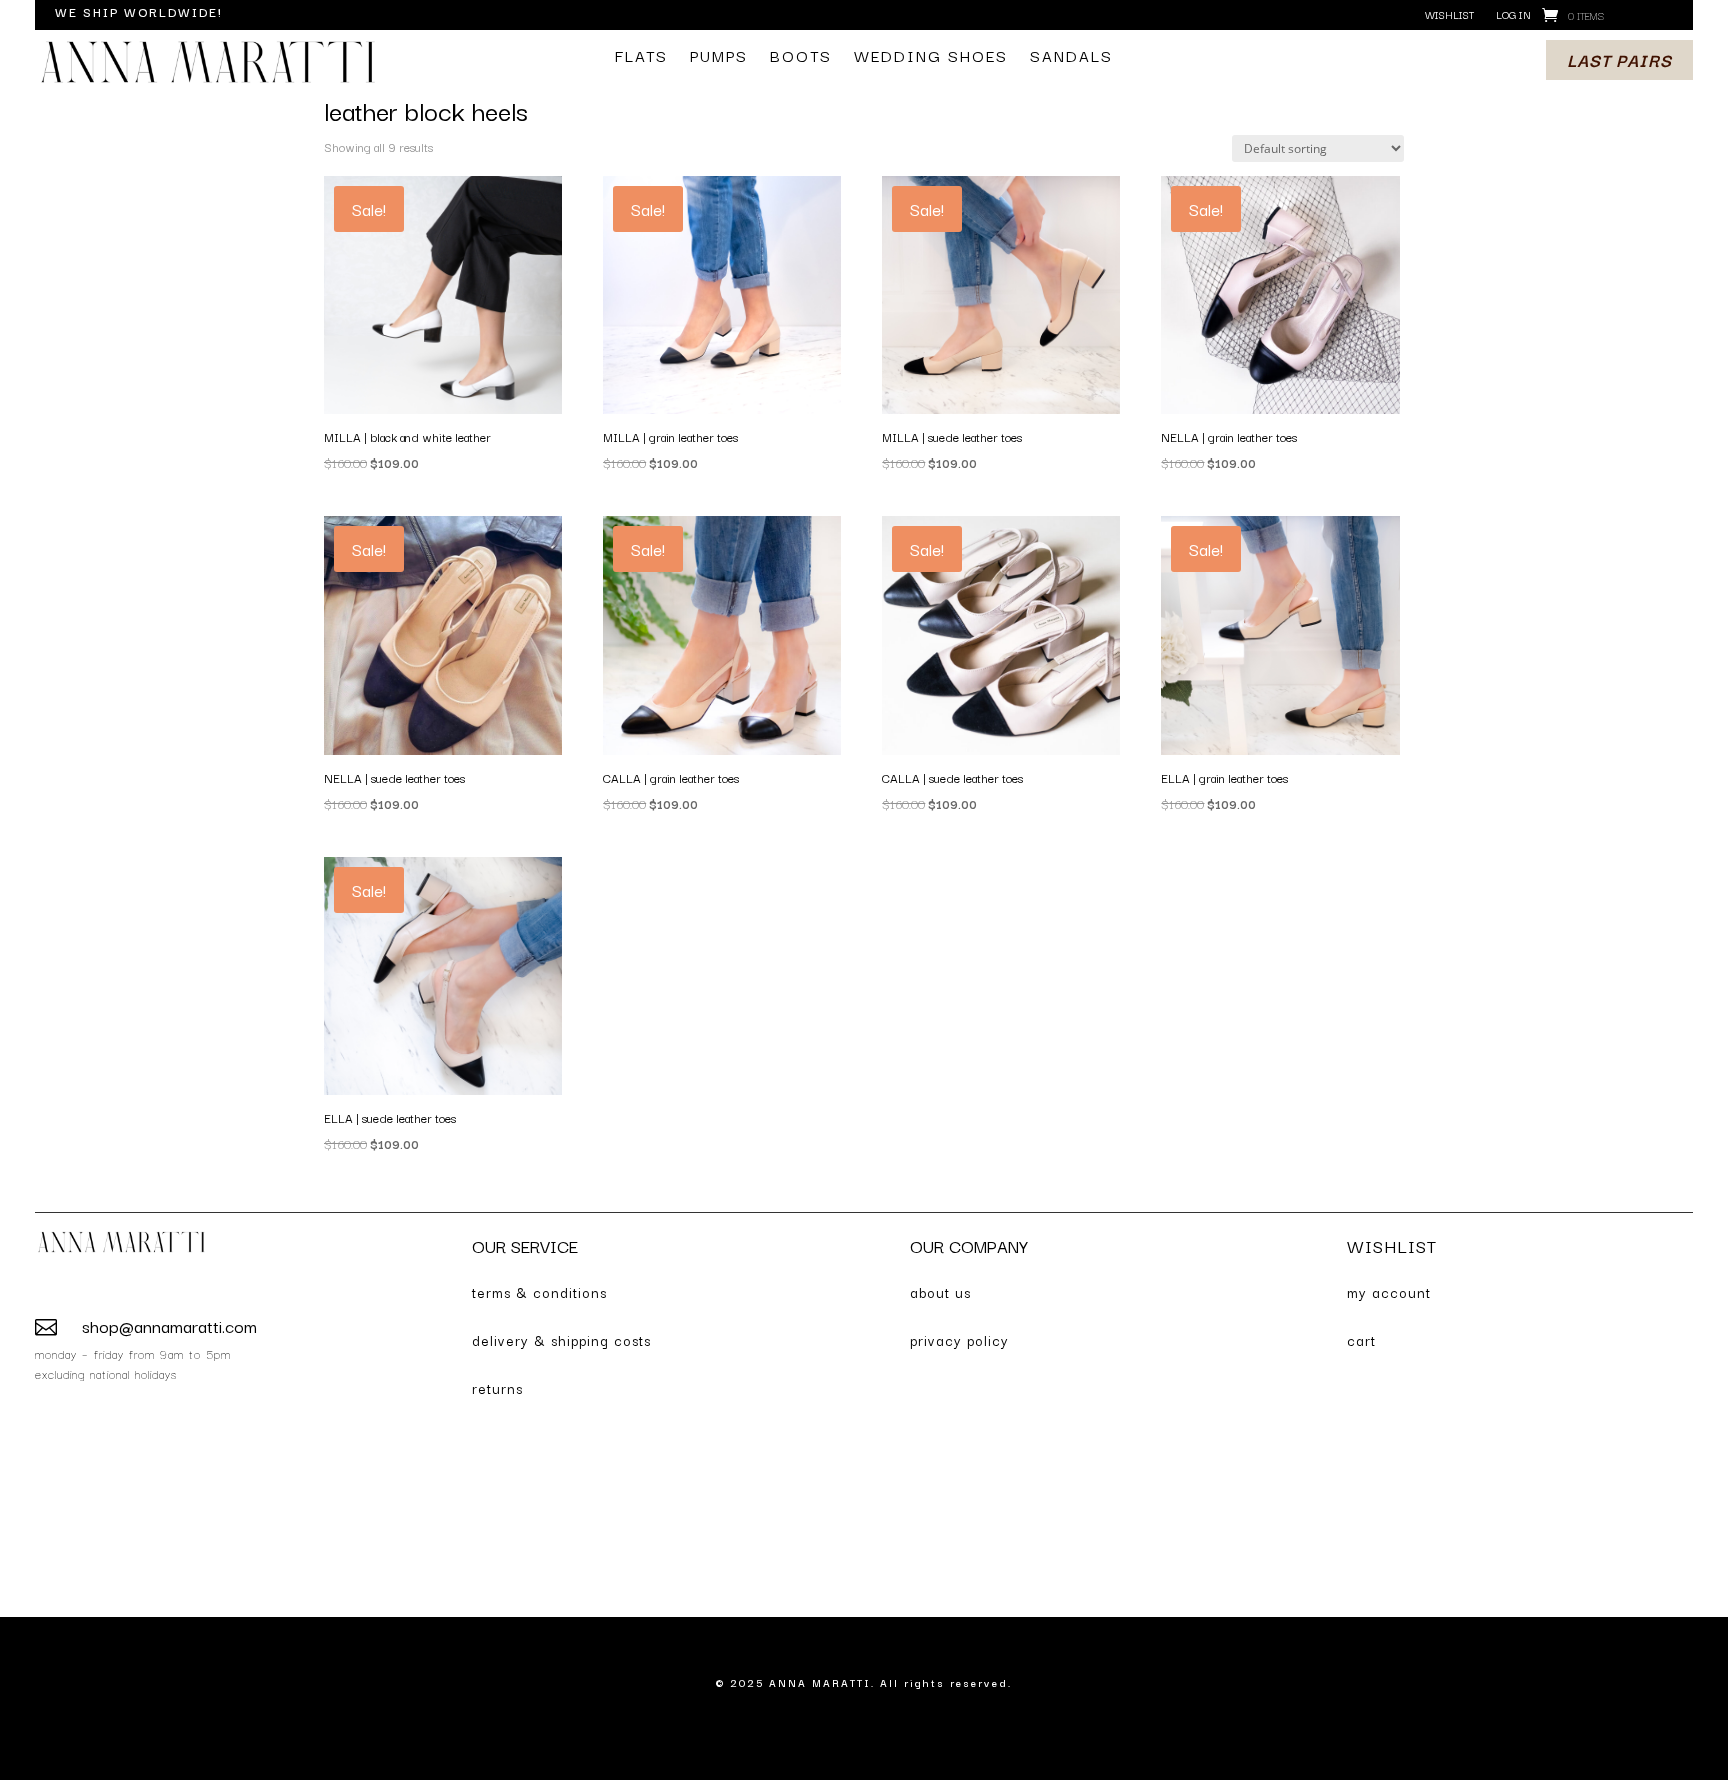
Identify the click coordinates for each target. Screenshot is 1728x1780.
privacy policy (959, 1340)
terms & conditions (539, 1292)
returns (497, 1388)
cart (1361, 1340)
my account (1389, 1292)
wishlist (1449, 15)
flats (641, 57)
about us (940, 1292)
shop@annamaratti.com (169, 1325)
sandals (1071, 57)
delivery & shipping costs (561, 1340)
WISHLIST (1392, 1245)
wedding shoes (931, 57)
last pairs (1619, 59)
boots (801, 57)
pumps (719, 57)
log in (1513, 15)
